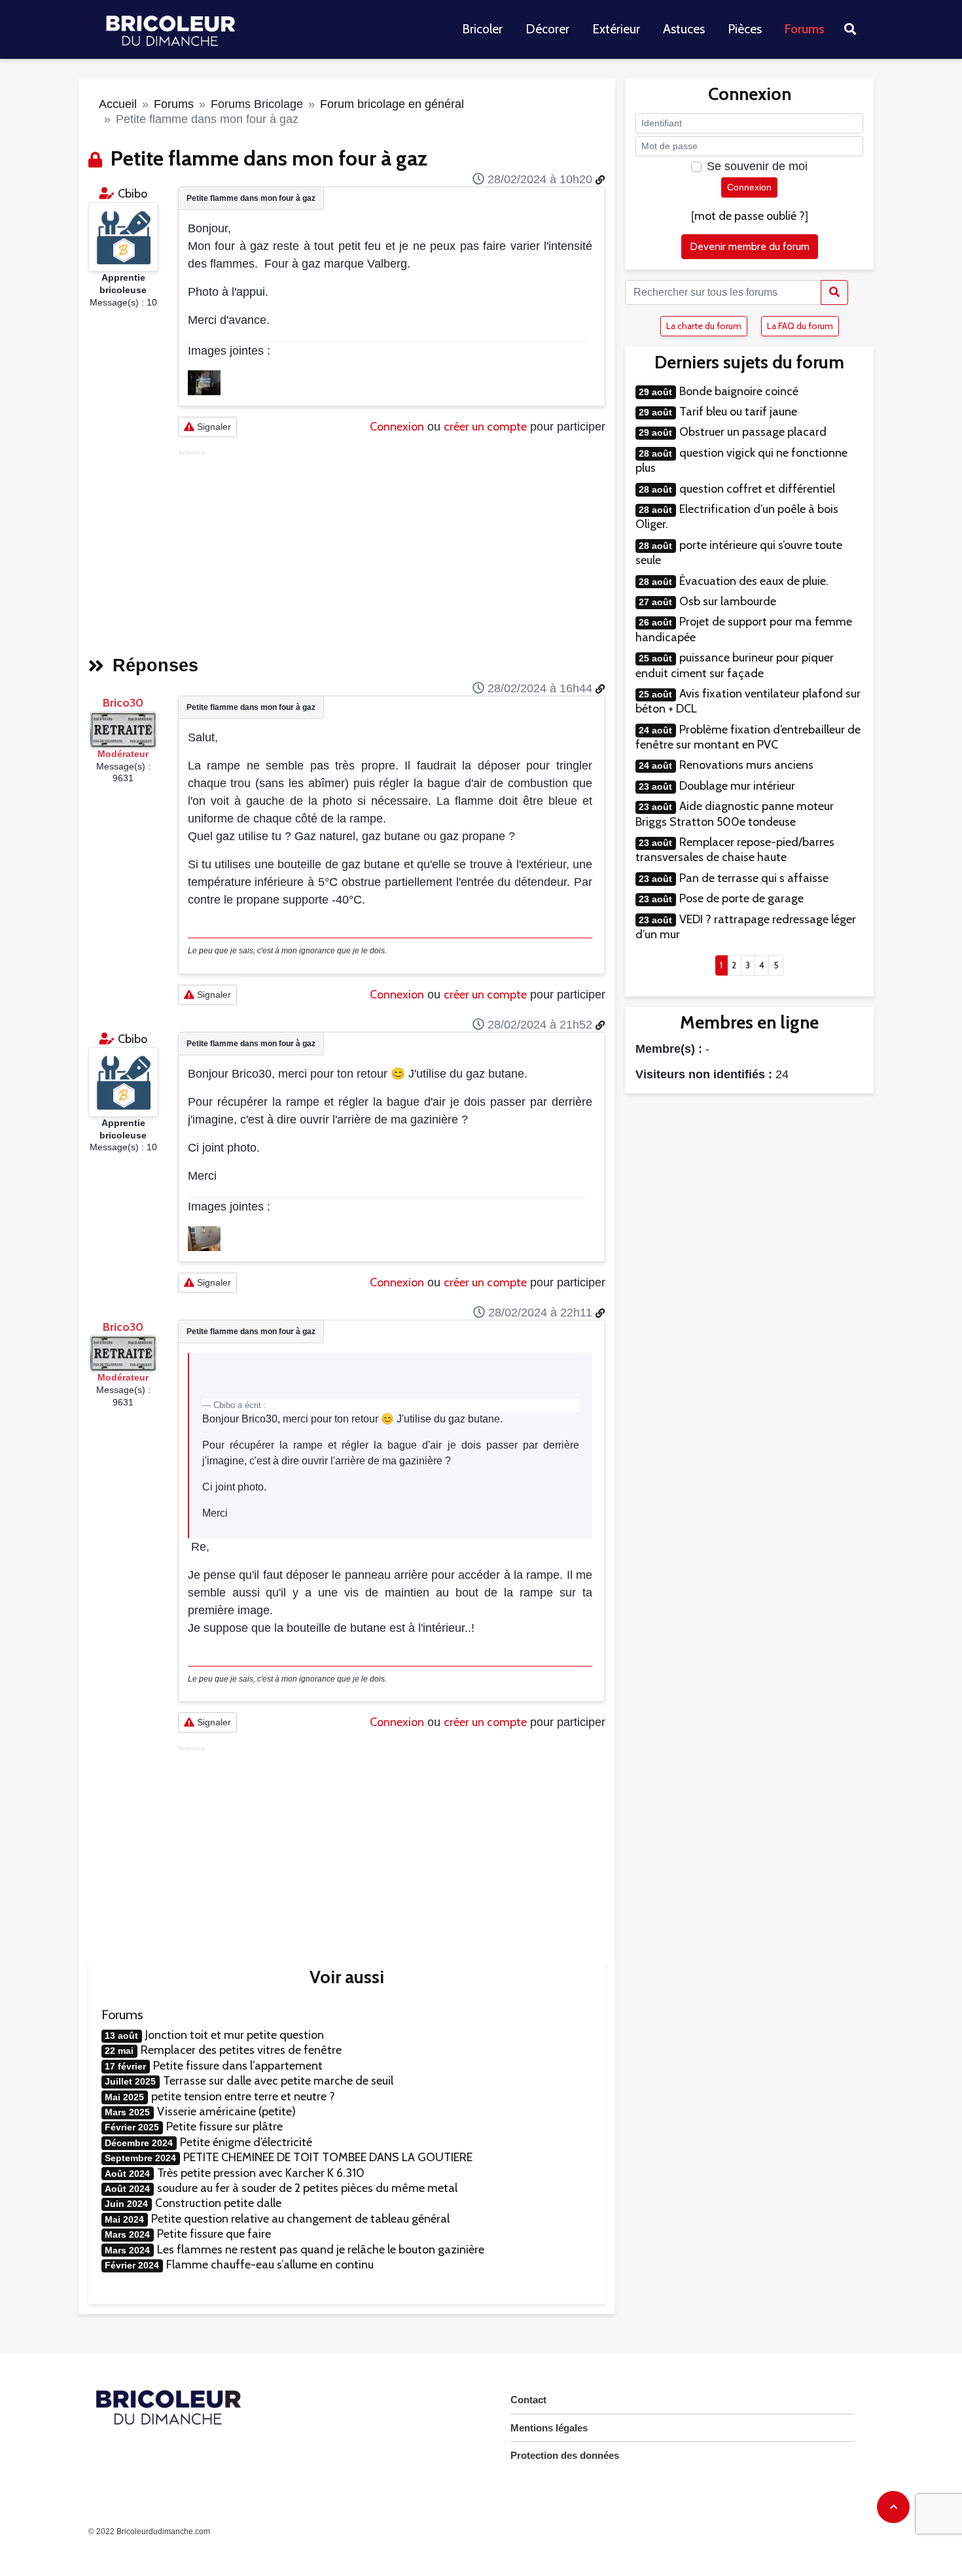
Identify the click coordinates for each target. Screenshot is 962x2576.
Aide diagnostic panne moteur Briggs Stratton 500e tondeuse (735, 814)
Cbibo (133, 194)
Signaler (213, 427)
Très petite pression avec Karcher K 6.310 (261, 2173)
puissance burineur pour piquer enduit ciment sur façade (735, 665)
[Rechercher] (834, 292)
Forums (805, 29)
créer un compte (485, 427)
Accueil (118, 104)
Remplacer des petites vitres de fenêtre (241, 2050)
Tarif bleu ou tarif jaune (738, 412)
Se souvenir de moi (757, 166)
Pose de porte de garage (741, 898)
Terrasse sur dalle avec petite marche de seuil (278, 2081)
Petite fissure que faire (214, 2234)
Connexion (397, 427)
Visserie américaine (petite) (226, 2111)
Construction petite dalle (218, 2203)
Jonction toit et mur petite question (235, 2035)
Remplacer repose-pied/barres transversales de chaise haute (735, 850)
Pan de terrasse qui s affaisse (754, 878)
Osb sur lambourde (728, 601)
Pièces (745, 29)
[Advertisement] (392, 548)
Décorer (547, 29)
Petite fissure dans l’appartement (238, 2066)
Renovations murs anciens (746, 765)
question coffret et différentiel (757, 489)
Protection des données (565, 2455)
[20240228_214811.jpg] (204, 1237)
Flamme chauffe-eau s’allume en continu (270, 2265)
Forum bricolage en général (392, 104)
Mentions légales (549, 2428)
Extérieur (616, 29)
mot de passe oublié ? (750, 216)
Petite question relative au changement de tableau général (300, 2219)
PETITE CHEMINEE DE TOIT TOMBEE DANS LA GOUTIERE (328, 2157)
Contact (528, 2400)
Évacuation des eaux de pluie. (754, 581)
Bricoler (482, 29)
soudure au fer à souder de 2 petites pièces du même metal (307, 2188)
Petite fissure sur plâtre (224, 2126)
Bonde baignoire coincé (739, 391)
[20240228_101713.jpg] (204, 382)
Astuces (684, 29)
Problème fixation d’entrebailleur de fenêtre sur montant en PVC (748, 737)
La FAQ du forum (800, 326)
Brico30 (123, 703)
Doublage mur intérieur (737, 786)
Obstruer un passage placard (753, 432)
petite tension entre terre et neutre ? (243, 2096)
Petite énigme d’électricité (246, 2142)
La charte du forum (704, 326)
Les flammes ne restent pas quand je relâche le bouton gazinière (321, 2250)
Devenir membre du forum (750, 246)
